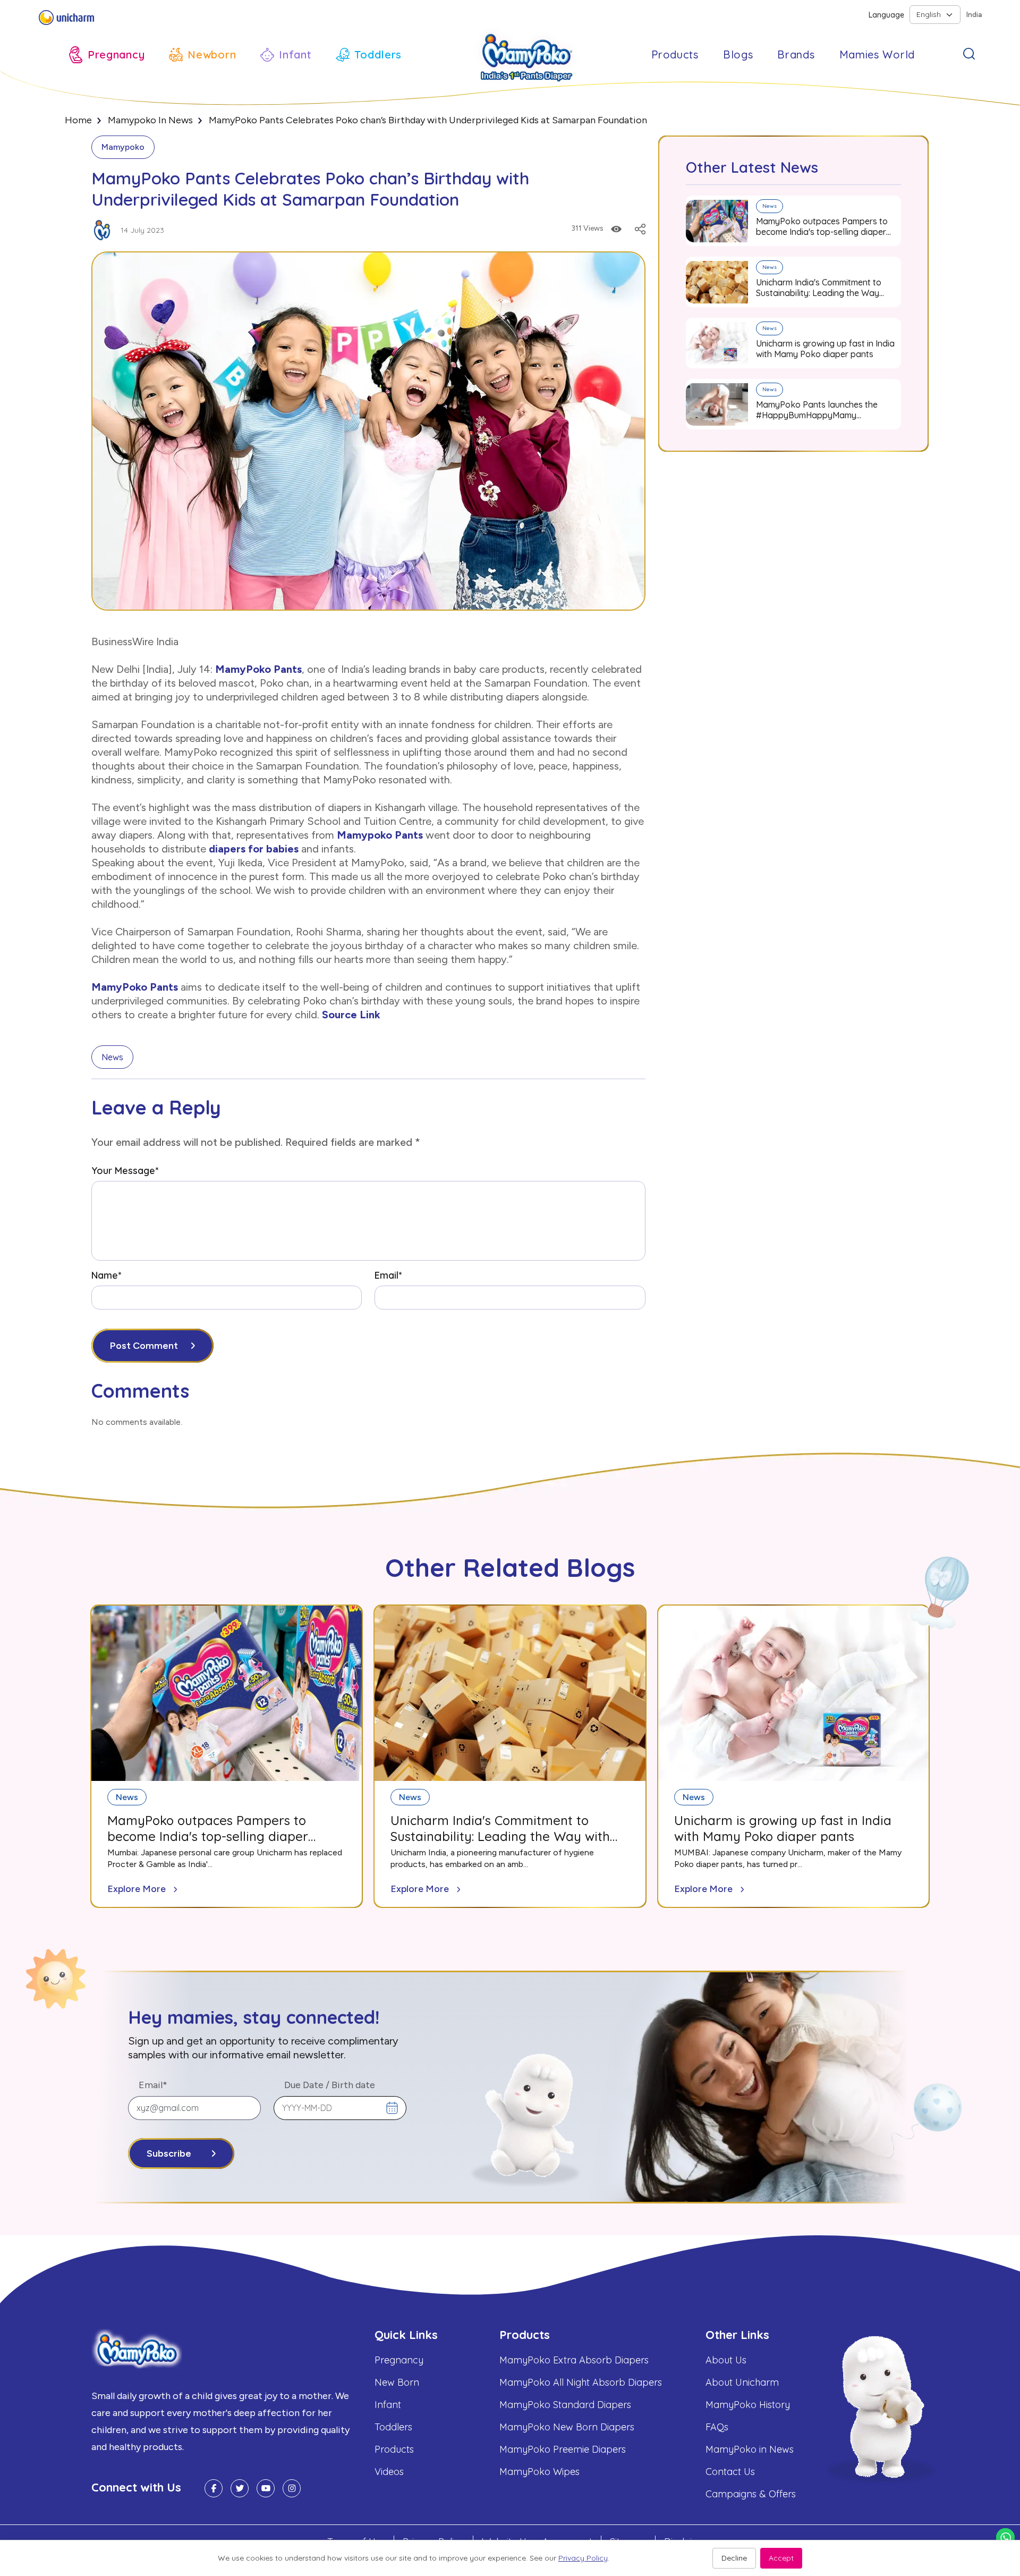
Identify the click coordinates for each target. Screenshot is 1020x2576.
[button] (107, 55)
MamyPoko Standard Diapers (565, 2405)
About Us (726, 2360)
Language (886, 15)
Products (394, 2449)
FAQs (717, 2427)
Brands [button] (796, 54)
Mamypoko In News (150, 120)
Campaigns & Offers (751, 2494)
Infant (388, 2405)
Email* (388, 1275)
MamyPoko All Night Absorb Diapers (581, 2382)
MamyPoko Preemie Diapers (563, 2449)
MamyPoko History (748, 2405)
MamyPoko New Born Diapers (567, 2427)
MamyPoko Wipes (539, 2472)
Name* (106, 1275)
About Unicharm (742, 2382)
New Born (397, 2382)
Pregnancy (399, 2360)
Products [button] (675, 54)
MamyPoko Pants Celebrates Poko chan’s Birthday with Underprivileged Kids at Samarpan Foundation (428, 120)
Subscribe (169, 2153)
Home (78, 120)
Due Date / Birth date (330, 2085)
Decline (734, 2558)
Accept (781, 2558)
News (112, 1057)
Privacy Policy (583, 2558)
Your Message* (125, 1171)
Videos (389, 2472)
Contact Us (730, 2472)
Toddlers (393, 2427)
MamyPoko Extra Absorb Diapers (574, 2360)
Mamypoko (123, 147)
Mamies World (877, 54)
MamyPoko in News (750, 2449)
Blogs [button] (738, 54)
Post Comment (144, 1346)
